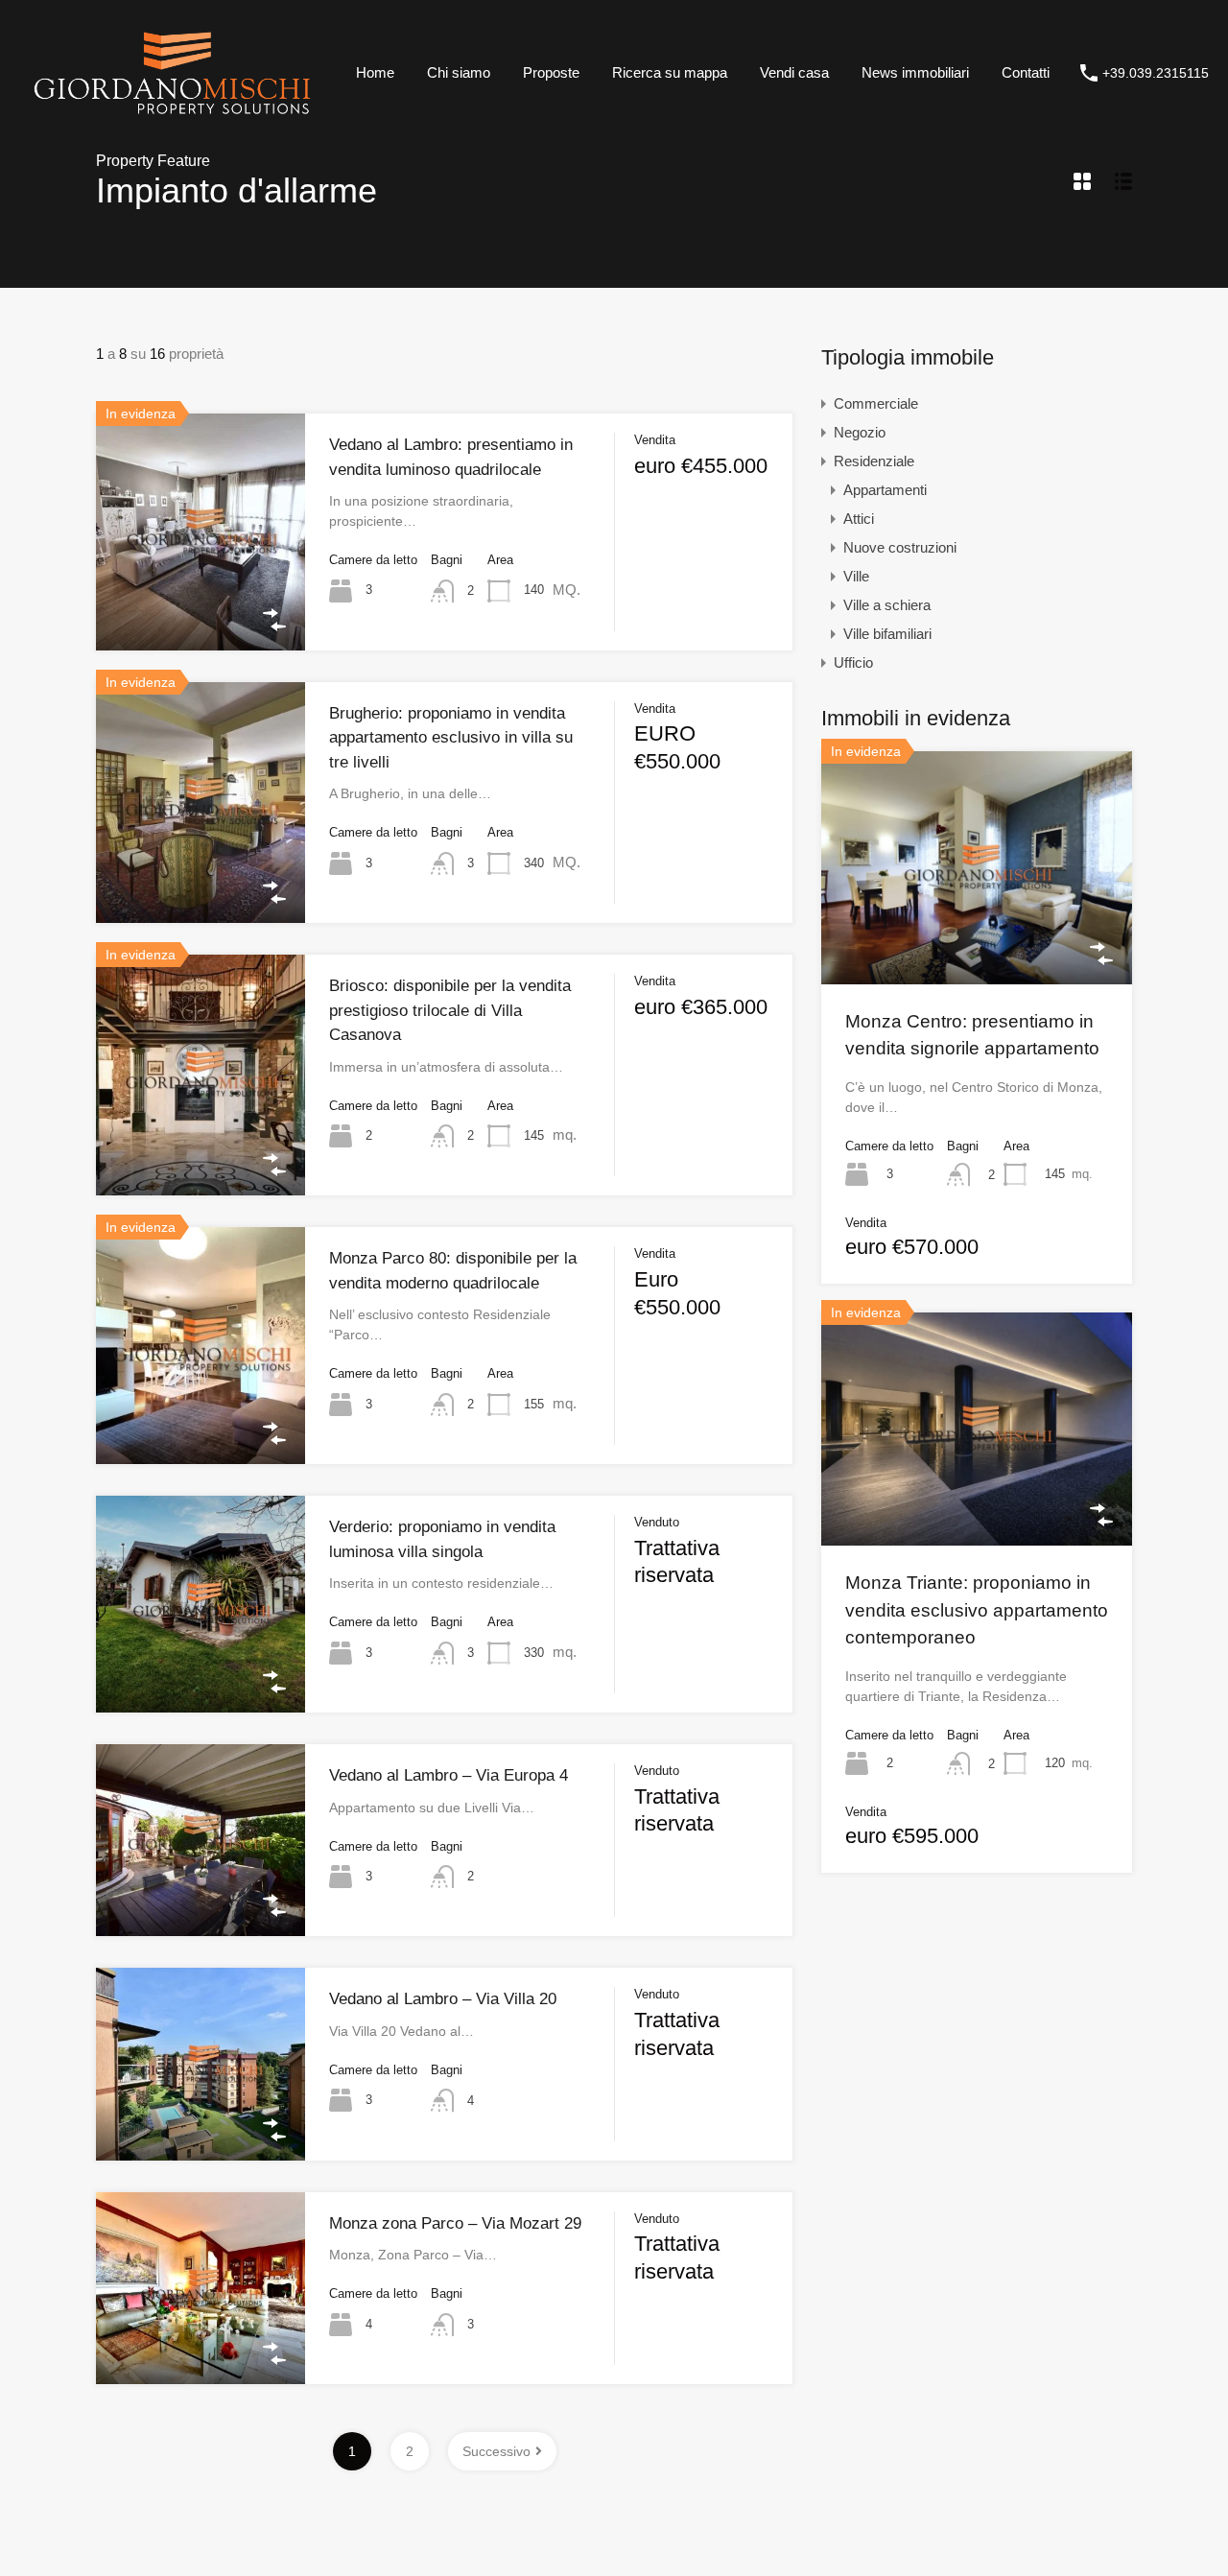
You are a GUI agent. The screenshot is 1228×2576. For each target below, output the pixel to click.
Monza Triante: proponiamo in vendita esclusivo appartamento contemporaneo (977, 1610)
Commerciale (876, 403)
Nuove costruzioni (900, 547)
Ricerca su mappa (670, 72)
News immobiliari (915, 72)
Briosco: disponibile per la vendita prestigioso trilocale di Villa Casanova (450, 1010)
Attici (859, 519)
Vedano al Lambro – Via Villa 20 (443, 1999)
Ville (856, 576)
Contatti (1026, 72)
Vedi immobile (201, 603)
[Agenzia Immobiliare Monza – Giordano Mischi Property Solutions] (172, 118)
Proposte (551, 72)
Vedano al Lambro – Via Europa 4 (449, 1775)
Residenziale (874, 461)
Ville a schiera (887, 605)
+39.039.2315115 (1156, 73)
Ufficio (853, 662)
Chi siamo (459, 72)
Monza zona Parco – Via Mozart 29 (455, 2223)
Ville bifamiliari (887, 634)
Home (375, 72)
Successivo (496, 2451)
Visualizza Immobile (977, 937)
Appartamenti (885, 490)
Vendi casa (794, 72)
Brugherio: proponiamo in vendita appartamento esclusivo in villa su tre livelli (451, 738)
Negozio (860, 432)
